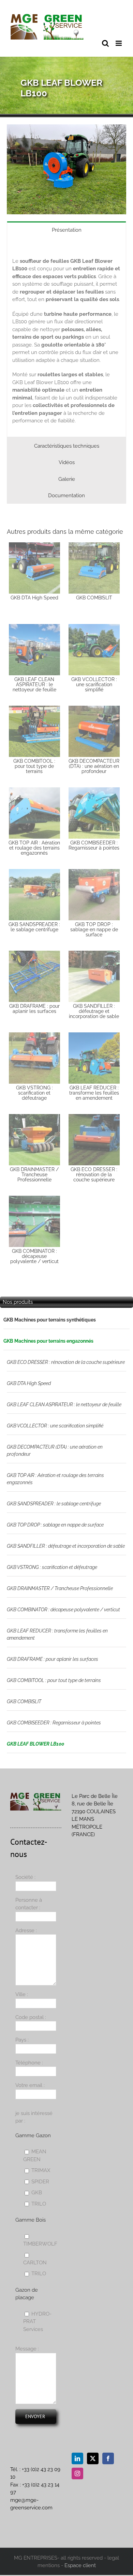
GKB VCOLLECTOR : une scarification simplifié (55, 1426)
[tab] (66, 230)
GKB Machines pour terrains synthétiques (50, 1320)
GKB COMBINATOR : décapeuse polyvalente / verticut (63, 1610)
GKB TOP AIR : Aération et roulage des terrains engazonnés (55, 1479)
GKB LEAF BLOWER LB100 (35, 1744)
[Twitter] (93, 2458)
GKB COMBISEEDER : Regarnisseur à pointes (54, 1723)
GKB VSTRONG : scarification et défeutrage (52, 1567)
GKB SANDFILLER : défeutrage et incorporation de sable (66, 1546)
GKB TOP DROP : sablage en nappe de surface (55, 1525)
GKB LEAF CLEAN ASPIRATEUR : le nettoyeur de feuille (64, 1405)
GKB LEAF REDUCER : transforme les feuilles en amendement (57, 1634)
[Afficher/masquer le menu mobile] (119, 43)
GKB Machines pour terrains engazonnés (48, 1341)
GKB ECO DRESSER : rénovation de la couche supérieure (66, 1362)
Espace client (80, 2565)
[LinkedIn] (77, 2458)
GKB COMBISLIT (24, 1701)
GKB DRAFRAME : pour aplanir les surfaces (53, 1659)
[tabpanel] (66, 337)
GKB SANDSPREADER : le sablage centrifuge (54, 1504)
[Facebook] (108, 2458)
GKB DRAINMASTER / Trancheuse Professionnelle (60, 1588)
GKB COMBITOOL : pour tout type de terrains (54, 1680)
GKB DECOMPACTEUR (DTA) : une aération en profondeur (55, 1450)
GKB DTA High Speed (29, 1383)
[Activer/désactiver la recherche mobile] (105, 43)
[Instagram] (77, 2473)
